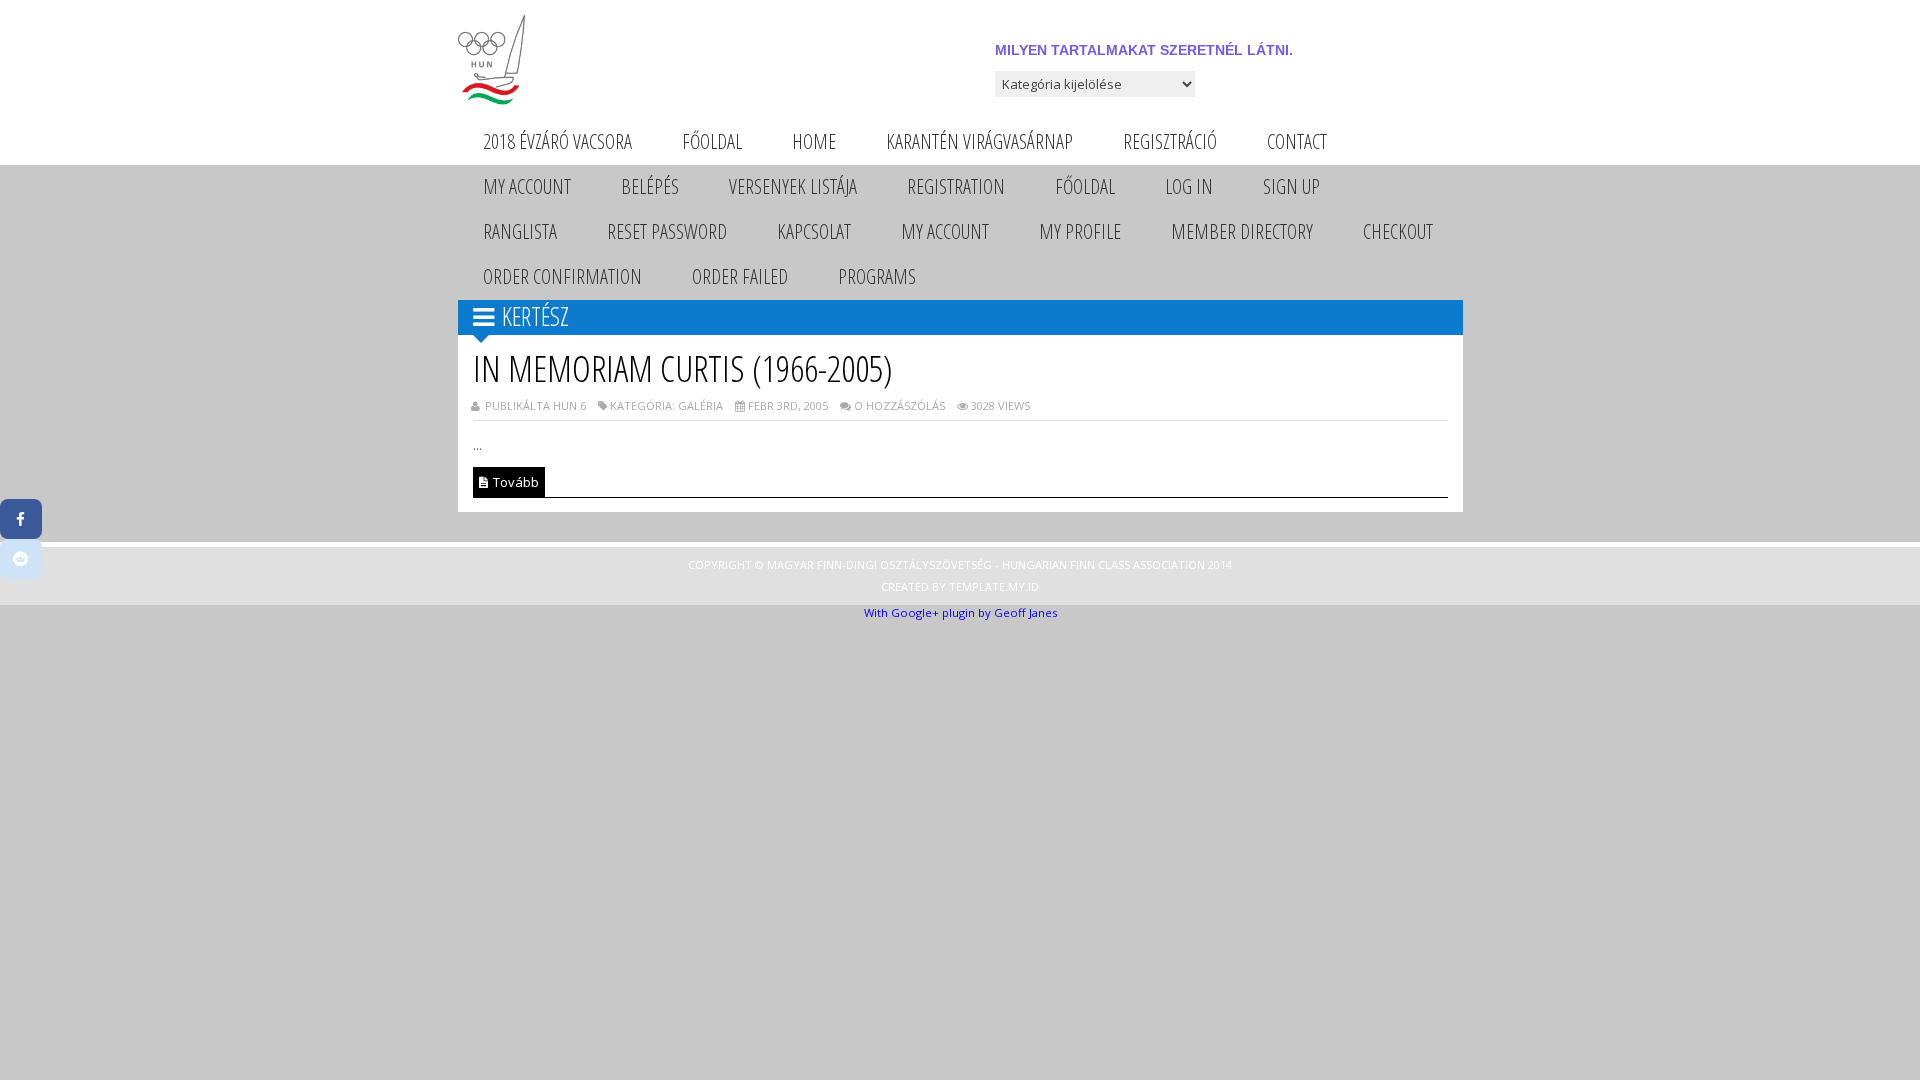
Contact (1297, 141)
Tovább (514, 482)
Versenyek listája (793, 186)
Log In (1189, 186)
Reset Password (667, 231)
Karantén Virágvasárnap (979, 141)
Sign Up (1291, 186)
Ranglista (520, 231)
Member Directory (1242, 231)
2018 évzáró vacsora (557, 141)
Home (814, 141)
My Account (527, 186)
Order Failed (740, 276)
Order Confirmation (562, 276)
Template (977, 586)
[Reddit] (21, 559)
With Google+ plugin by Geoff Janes (960, 612)
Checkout (1398, 231)
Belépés (650, 186)
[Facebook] (21, 519)
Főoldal (712, 141)
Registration (956, 186)
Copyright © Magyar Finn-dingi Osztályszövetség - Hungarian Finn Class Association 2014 (960, 564)
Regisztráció (1170, 141)
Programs (877, 276)
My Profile (1080, 231)
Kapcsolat (814, 231)
